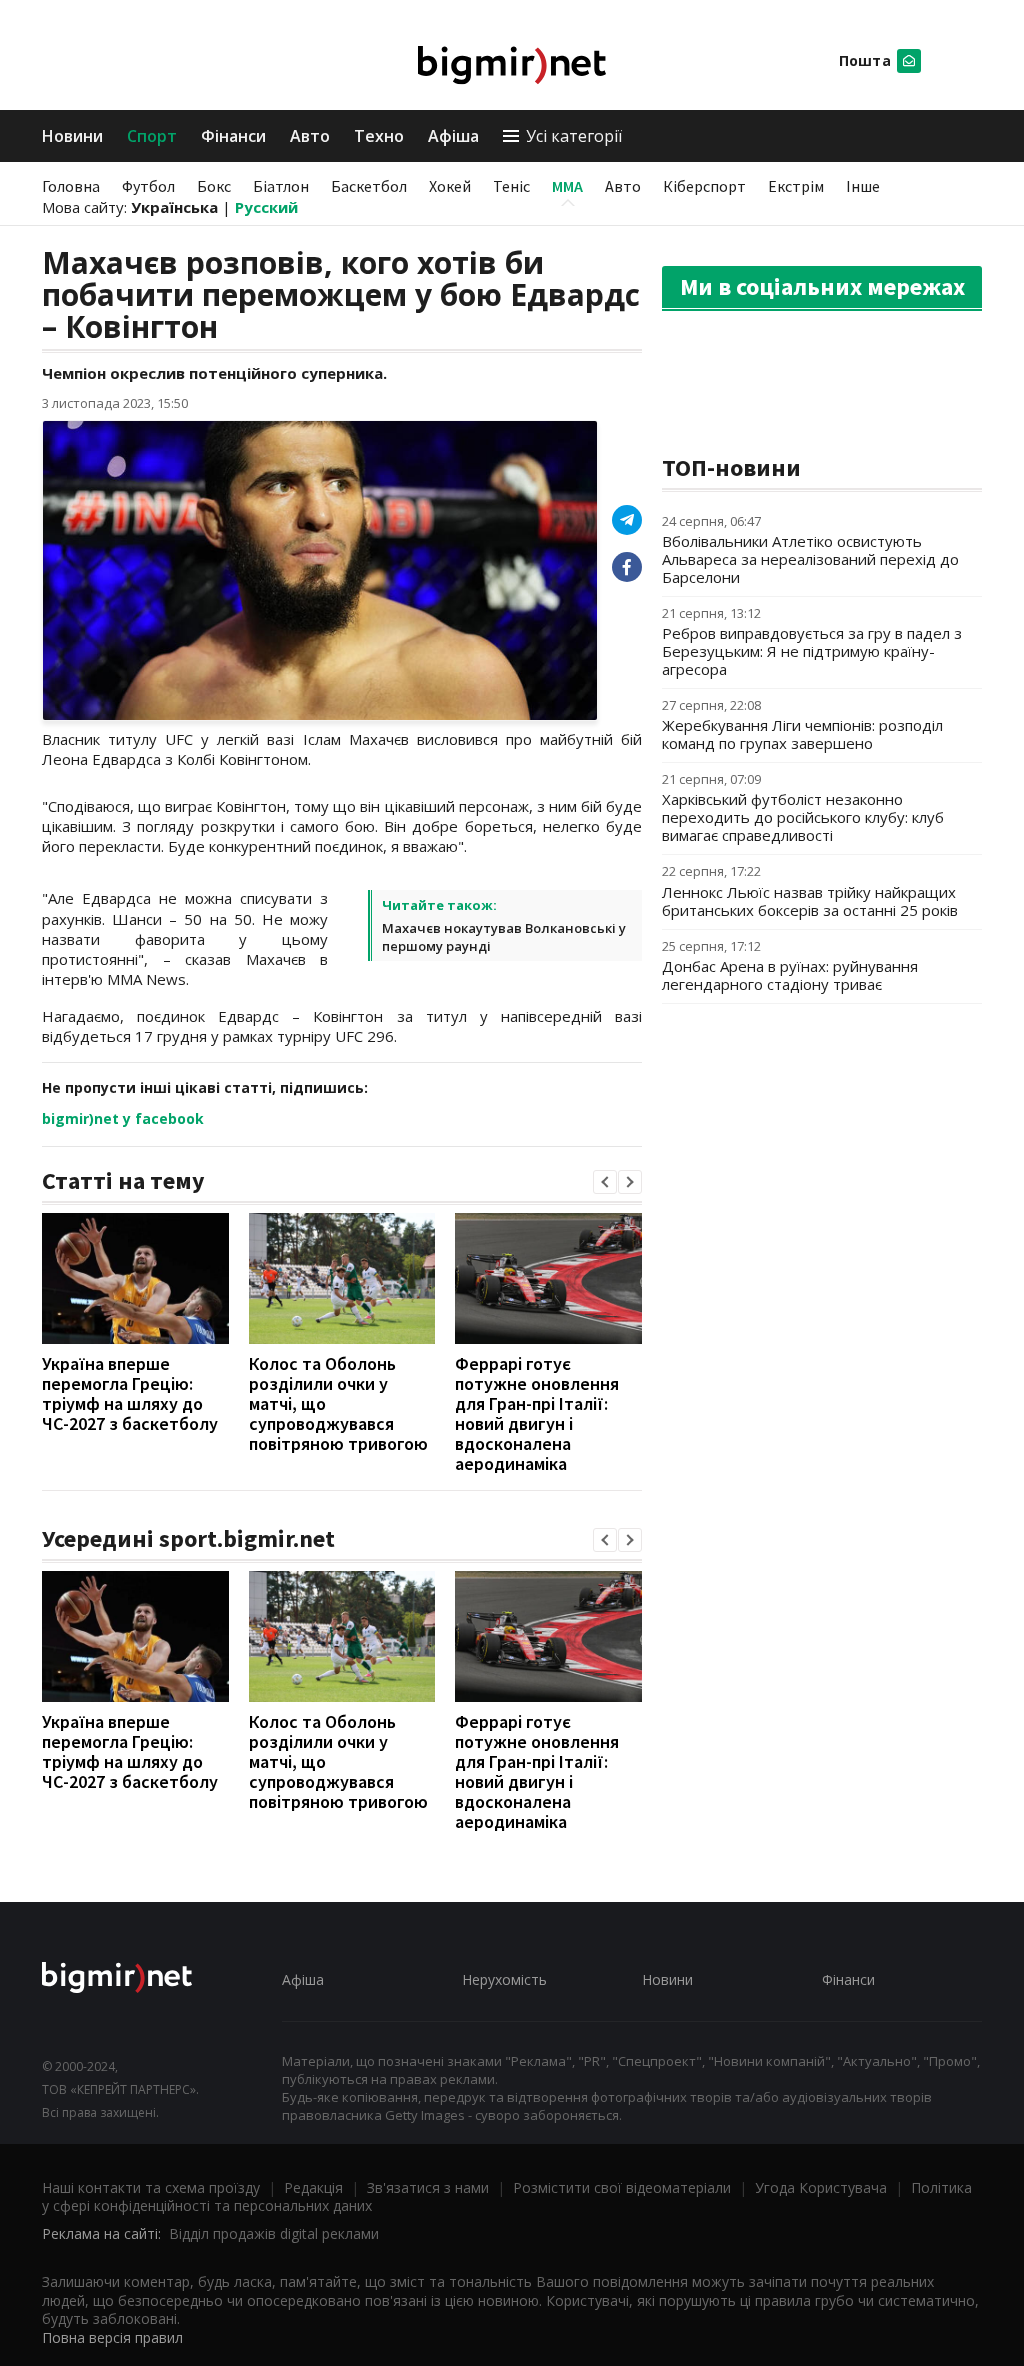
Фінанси (233, 136)
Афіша (453, 136)
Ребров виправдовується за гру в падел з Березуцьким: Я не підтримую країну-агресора (812, 651)
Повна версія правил (112, 2337)
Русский (266, 207)
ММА (567, 186)
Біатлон (281, 186)
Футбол (148, 186)
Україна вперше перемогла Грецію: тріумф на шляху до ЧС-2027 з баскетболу (130, 1393)
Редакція (313, 2187)
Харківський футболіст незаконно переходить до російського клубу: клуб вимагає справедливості (803, 817)
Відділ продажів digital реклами (274, 2233)
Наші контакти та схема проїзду (151, 2187)
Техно (379, 136)
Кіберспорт (704, 186)
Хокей (450, 186)
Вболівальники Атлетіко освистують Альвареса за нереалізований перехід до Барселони (810, 559)
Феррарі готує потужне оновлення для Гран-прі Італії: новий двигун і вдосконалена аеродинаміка (537, 1413)
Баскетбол (369, 186)
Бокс (214, 186)
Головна (71, 186)
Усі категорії (574, 136)
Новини (72, 136)
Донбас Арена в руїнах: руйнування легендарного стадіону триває (790, 975)
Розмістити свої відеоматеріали (622, 2187)
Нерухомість (504, 1979)
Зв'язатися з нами (428, 2187)
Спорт (152, 136)
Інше (863, 186)
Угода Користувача (821, 2187)
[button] (605, 1182)
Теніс (511, 186)
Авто (310, 136)
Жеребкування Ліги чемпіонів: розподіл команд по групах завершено (802, 734)
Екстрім (796, 186)
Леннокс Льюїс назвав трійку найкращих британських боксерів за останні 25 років (810, 901)
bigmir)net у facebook (123, 1118)
